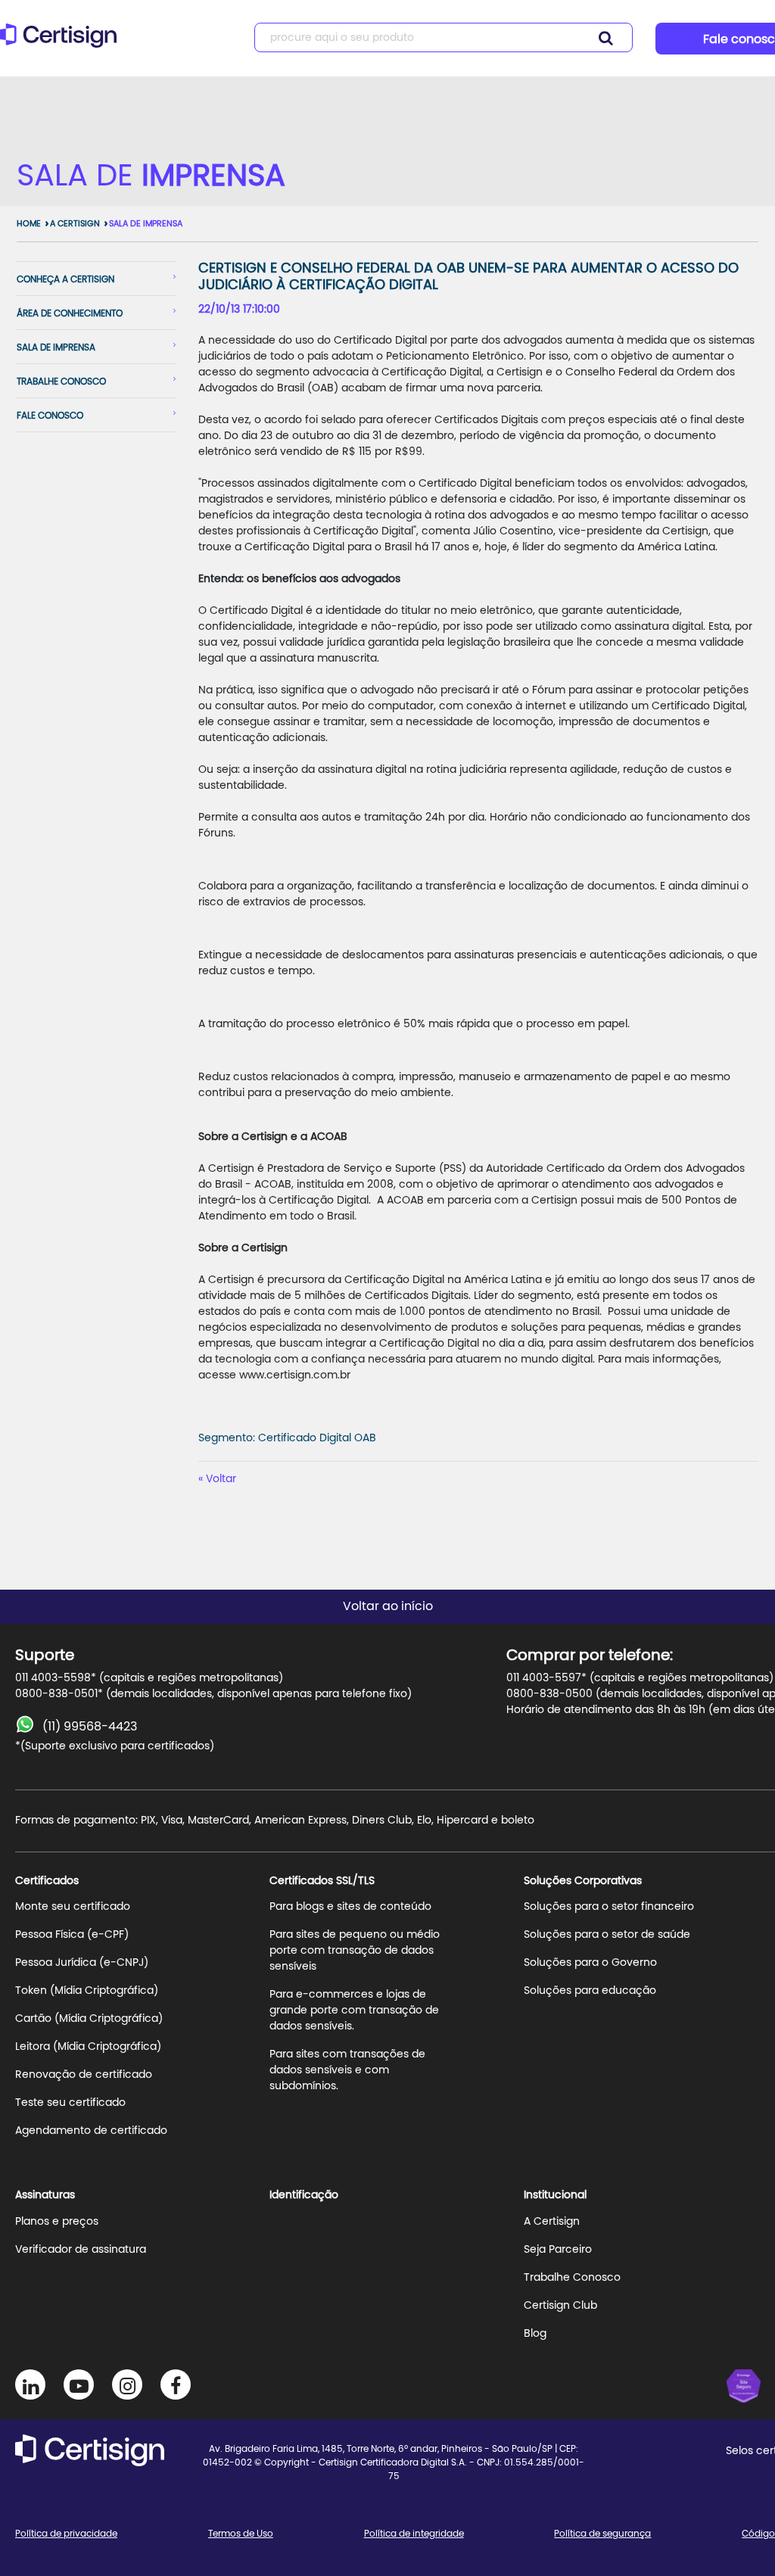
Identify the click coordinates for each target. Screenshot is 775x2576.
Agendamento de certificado (91, 2131)
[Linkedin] (30, 2384)
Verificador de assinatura (81, 2250)
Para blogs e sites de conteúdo (350, 1907)
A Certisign (75, 224)
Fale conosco (50, 416)
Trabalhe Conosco (572, 2278)
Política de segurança (602, 2534)
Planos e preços (57, 2222)
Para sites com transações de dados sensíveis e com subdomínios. (347, 2070)
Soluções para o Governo (590, 1963)
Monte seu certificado (73, 1907)
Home (29, 224)
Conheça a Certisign (65, 279)
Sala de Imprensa (146, 224)
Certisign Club (560, 2306)
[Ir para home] (63, 42)
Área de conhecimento (70, 313)
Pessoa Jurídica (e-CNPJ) (82, 1963)
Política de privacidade (66, 2534)
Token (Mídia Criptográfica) (87, 1991)
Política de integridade (414, 2534)
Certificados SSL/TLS (322, 1881)
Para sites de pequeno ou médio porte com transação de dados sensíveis (355, 1951)
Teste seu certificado (70, 2103)
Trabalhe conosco (61, 382)
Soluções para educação (590, 1991)
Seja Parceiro (558, 2250)
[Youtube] (79, 2384)
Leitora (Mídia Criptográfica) (88, 2047)
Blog (535, 2334)
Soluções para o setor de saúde (607, 1935)
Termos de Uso (241, 2534)
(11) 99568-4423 (90, 1727)
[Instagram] (127, 2384)
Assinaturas (45, 2195)
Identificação (304, 2195)
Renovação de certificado (84, 2075)
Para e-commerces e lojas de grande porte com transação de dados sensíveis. (354, 2011)
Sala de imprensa (56, 347)
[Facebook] (176, 2384)
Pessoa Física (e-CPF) (72, 1935)
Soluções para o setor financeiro (609, 1907)
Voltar (221, 1479)
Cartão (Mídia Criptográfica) (89, 2019)
